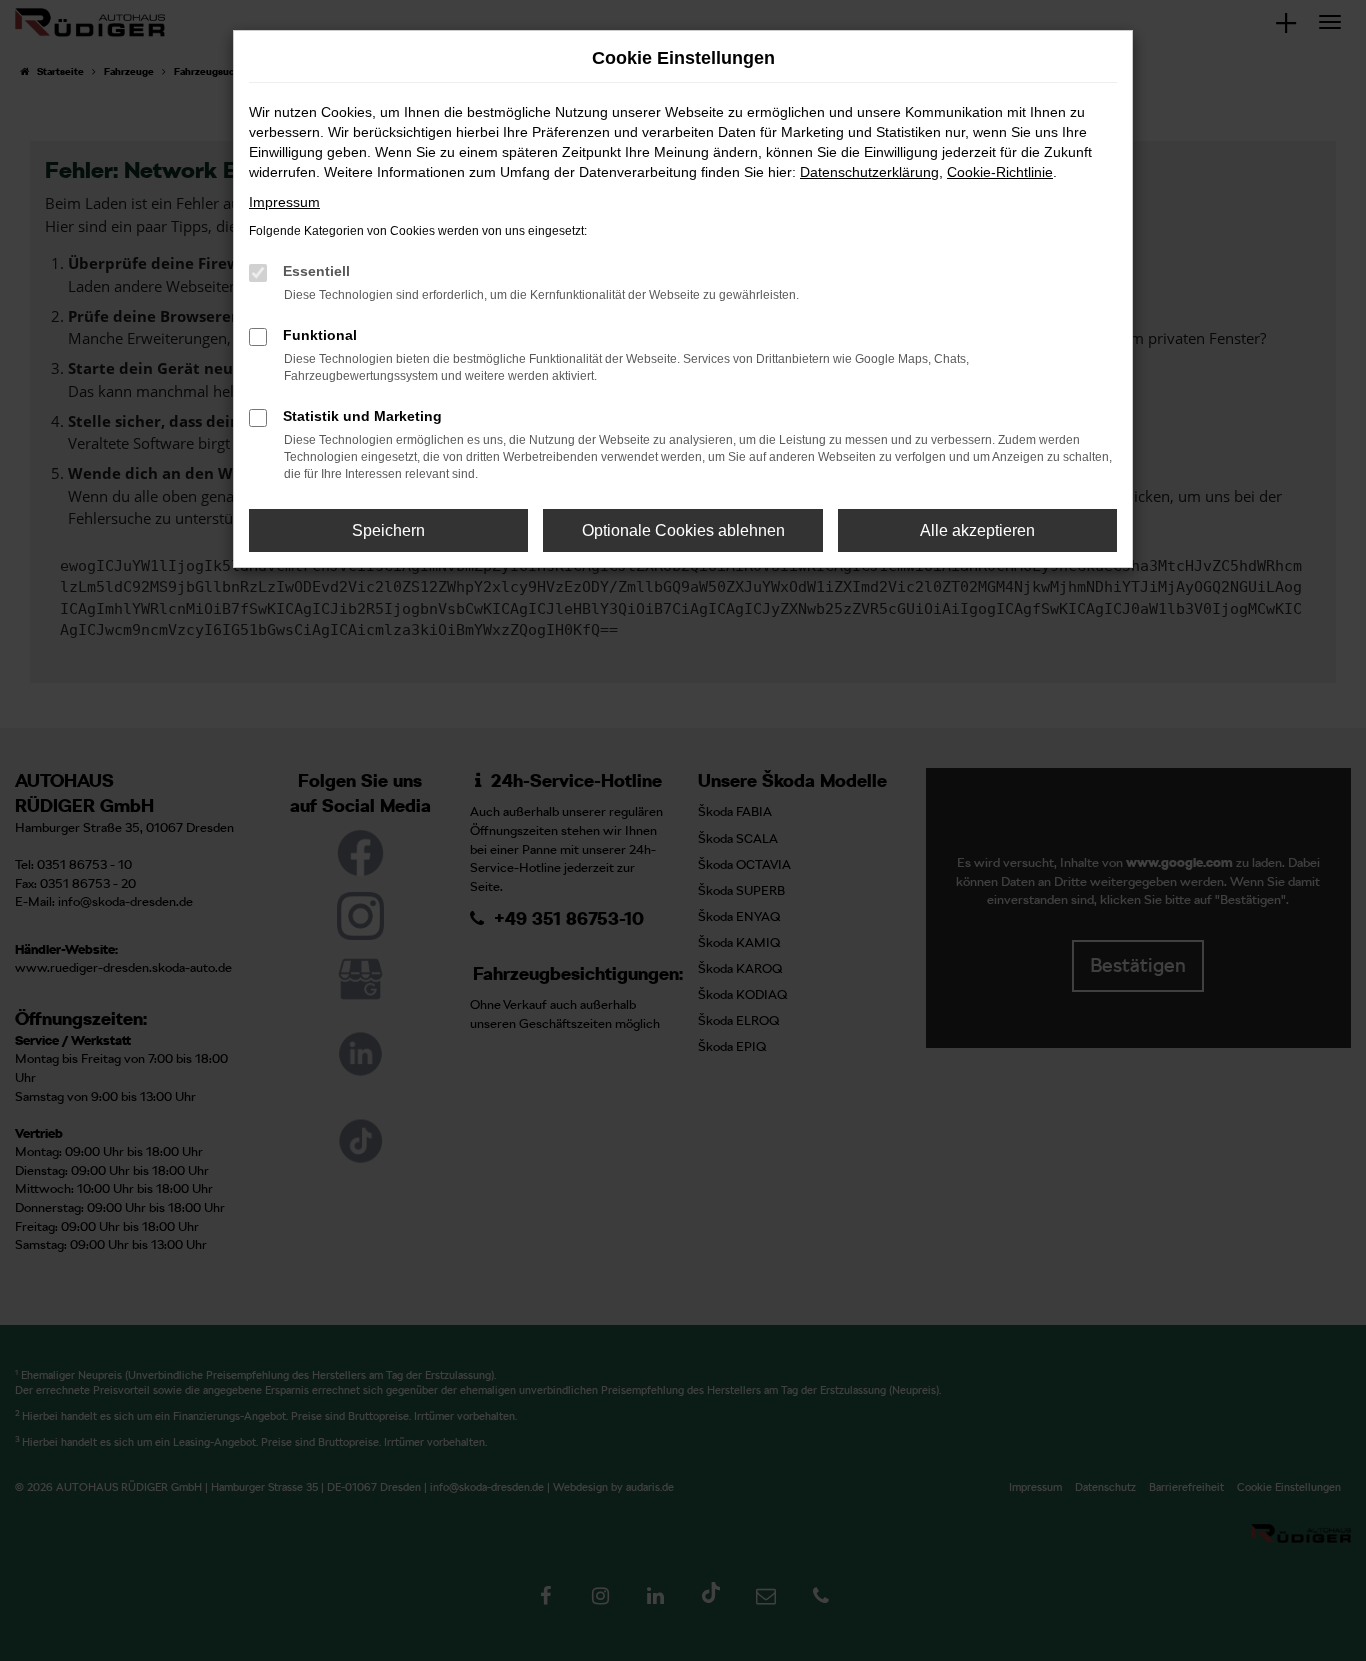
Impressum (284, 202)
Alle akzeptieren (977, 530)
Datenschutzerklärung (869, 172)
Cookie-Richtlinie (1000, 172)
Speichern (388, 530)
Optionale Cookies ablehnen (683, 530)
